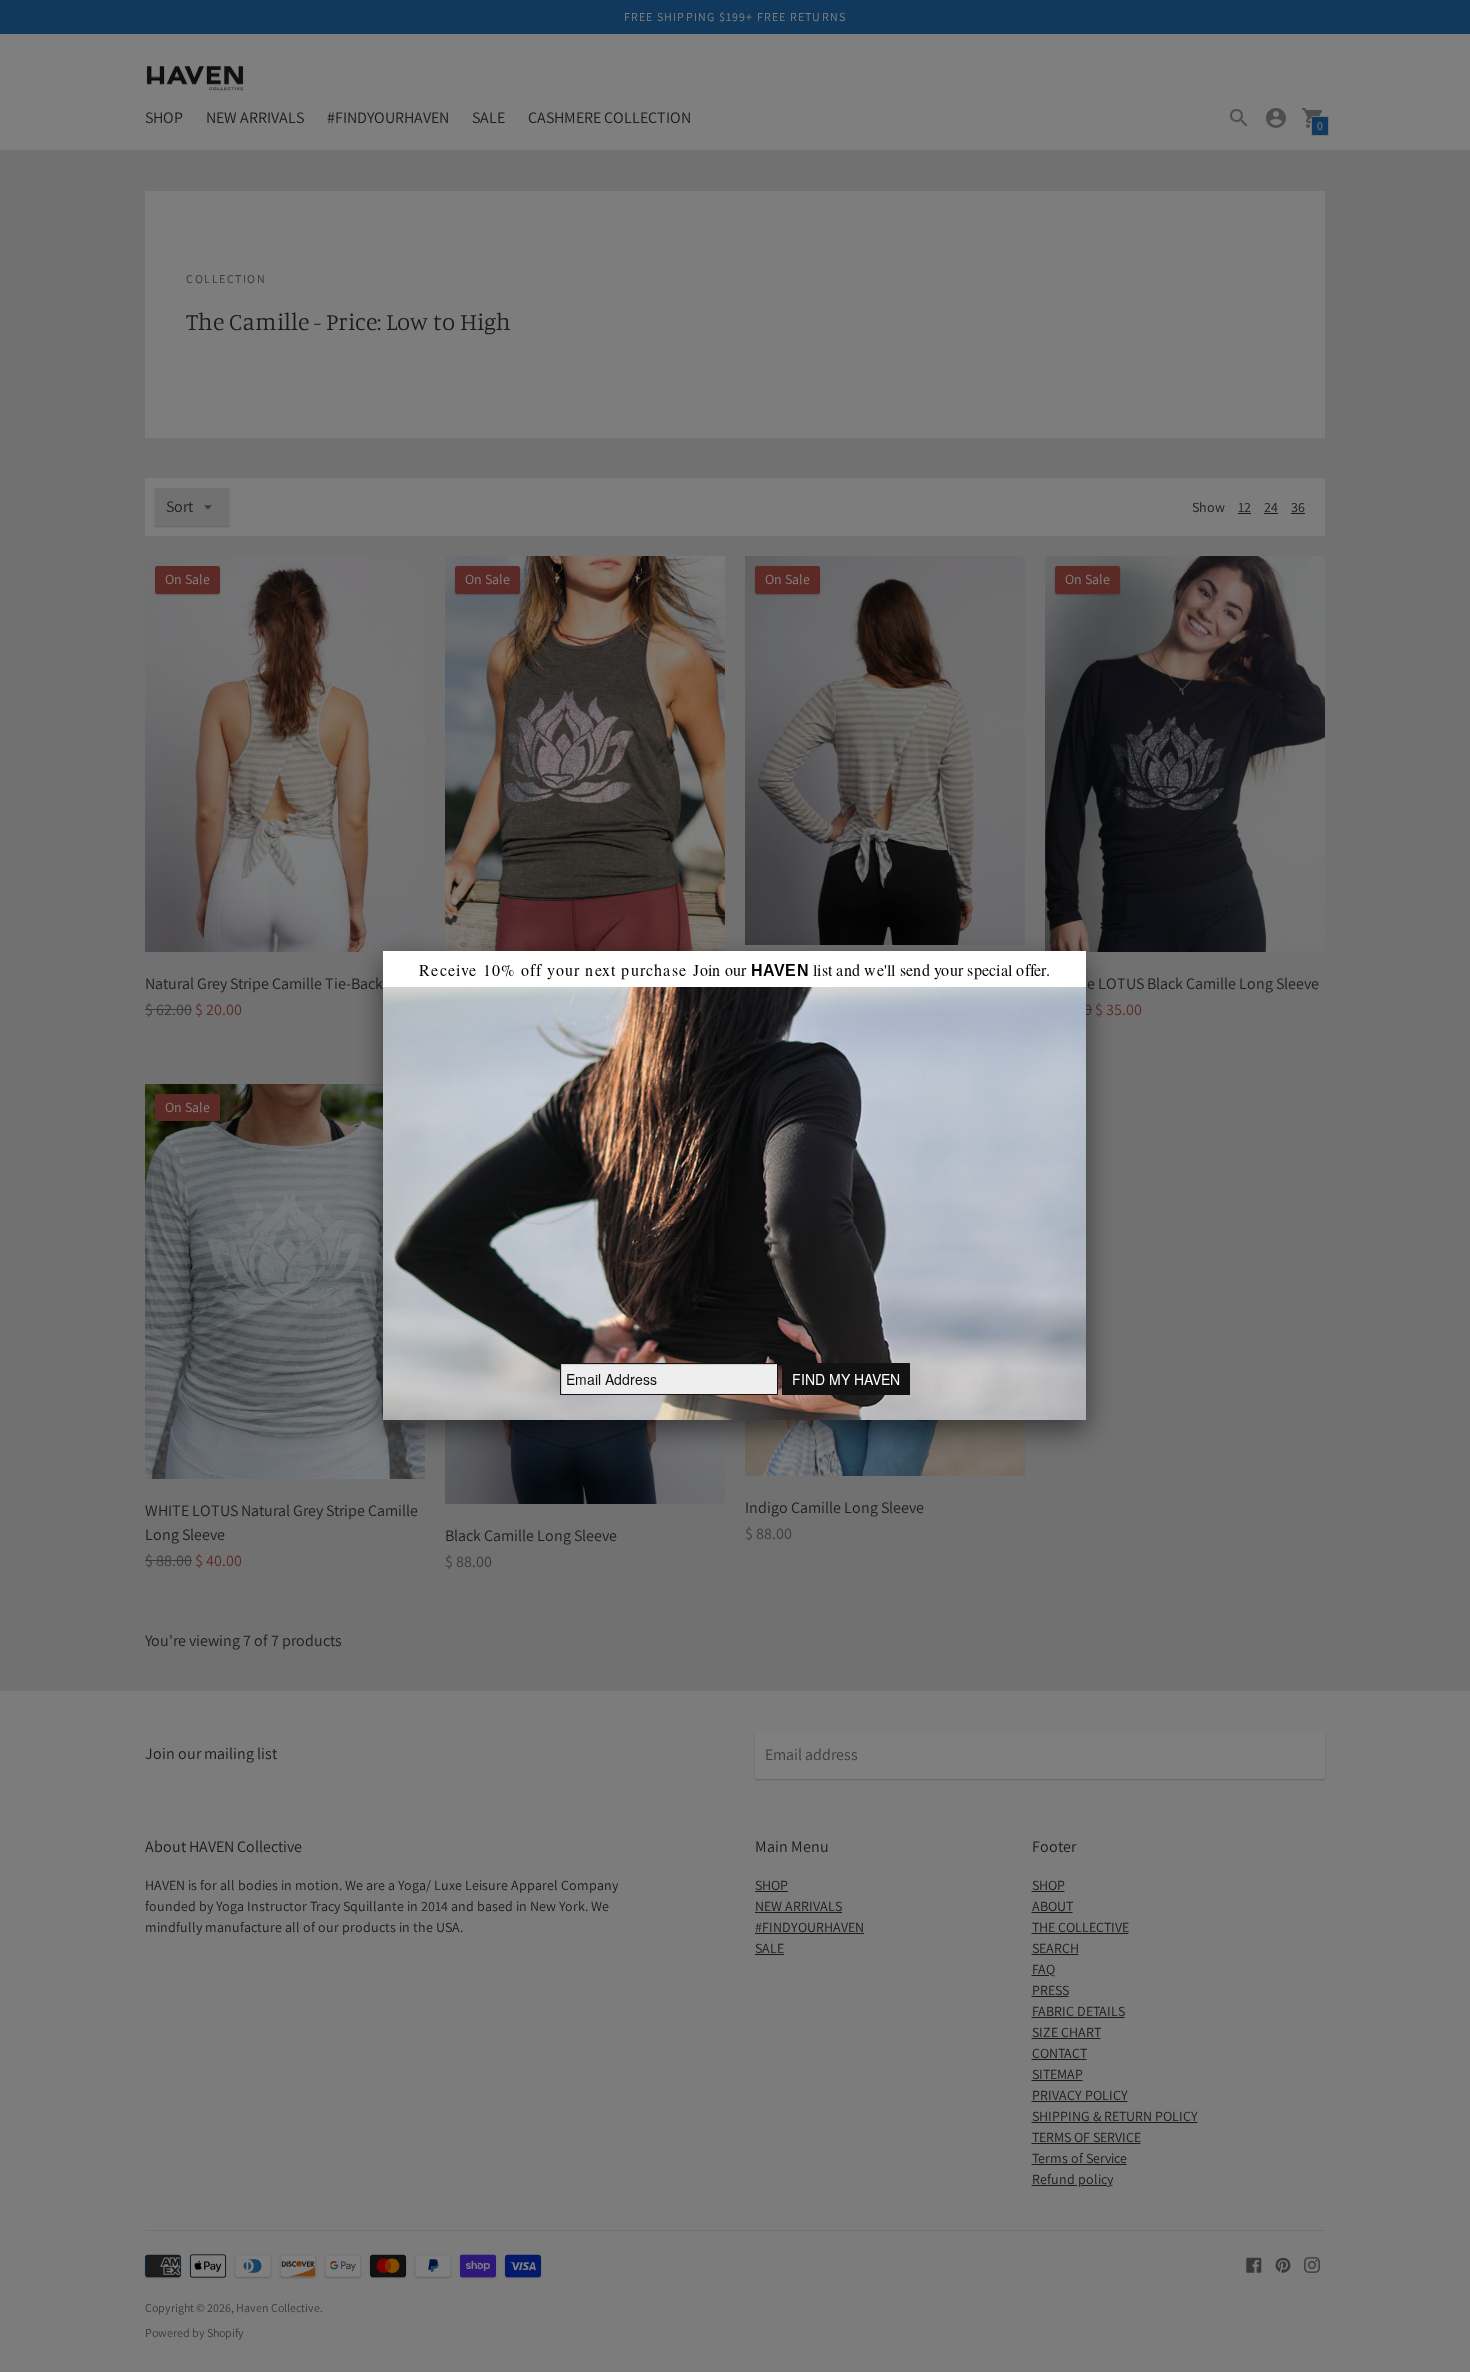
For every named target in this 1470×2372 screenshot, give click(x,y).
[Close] (1086, 951)
